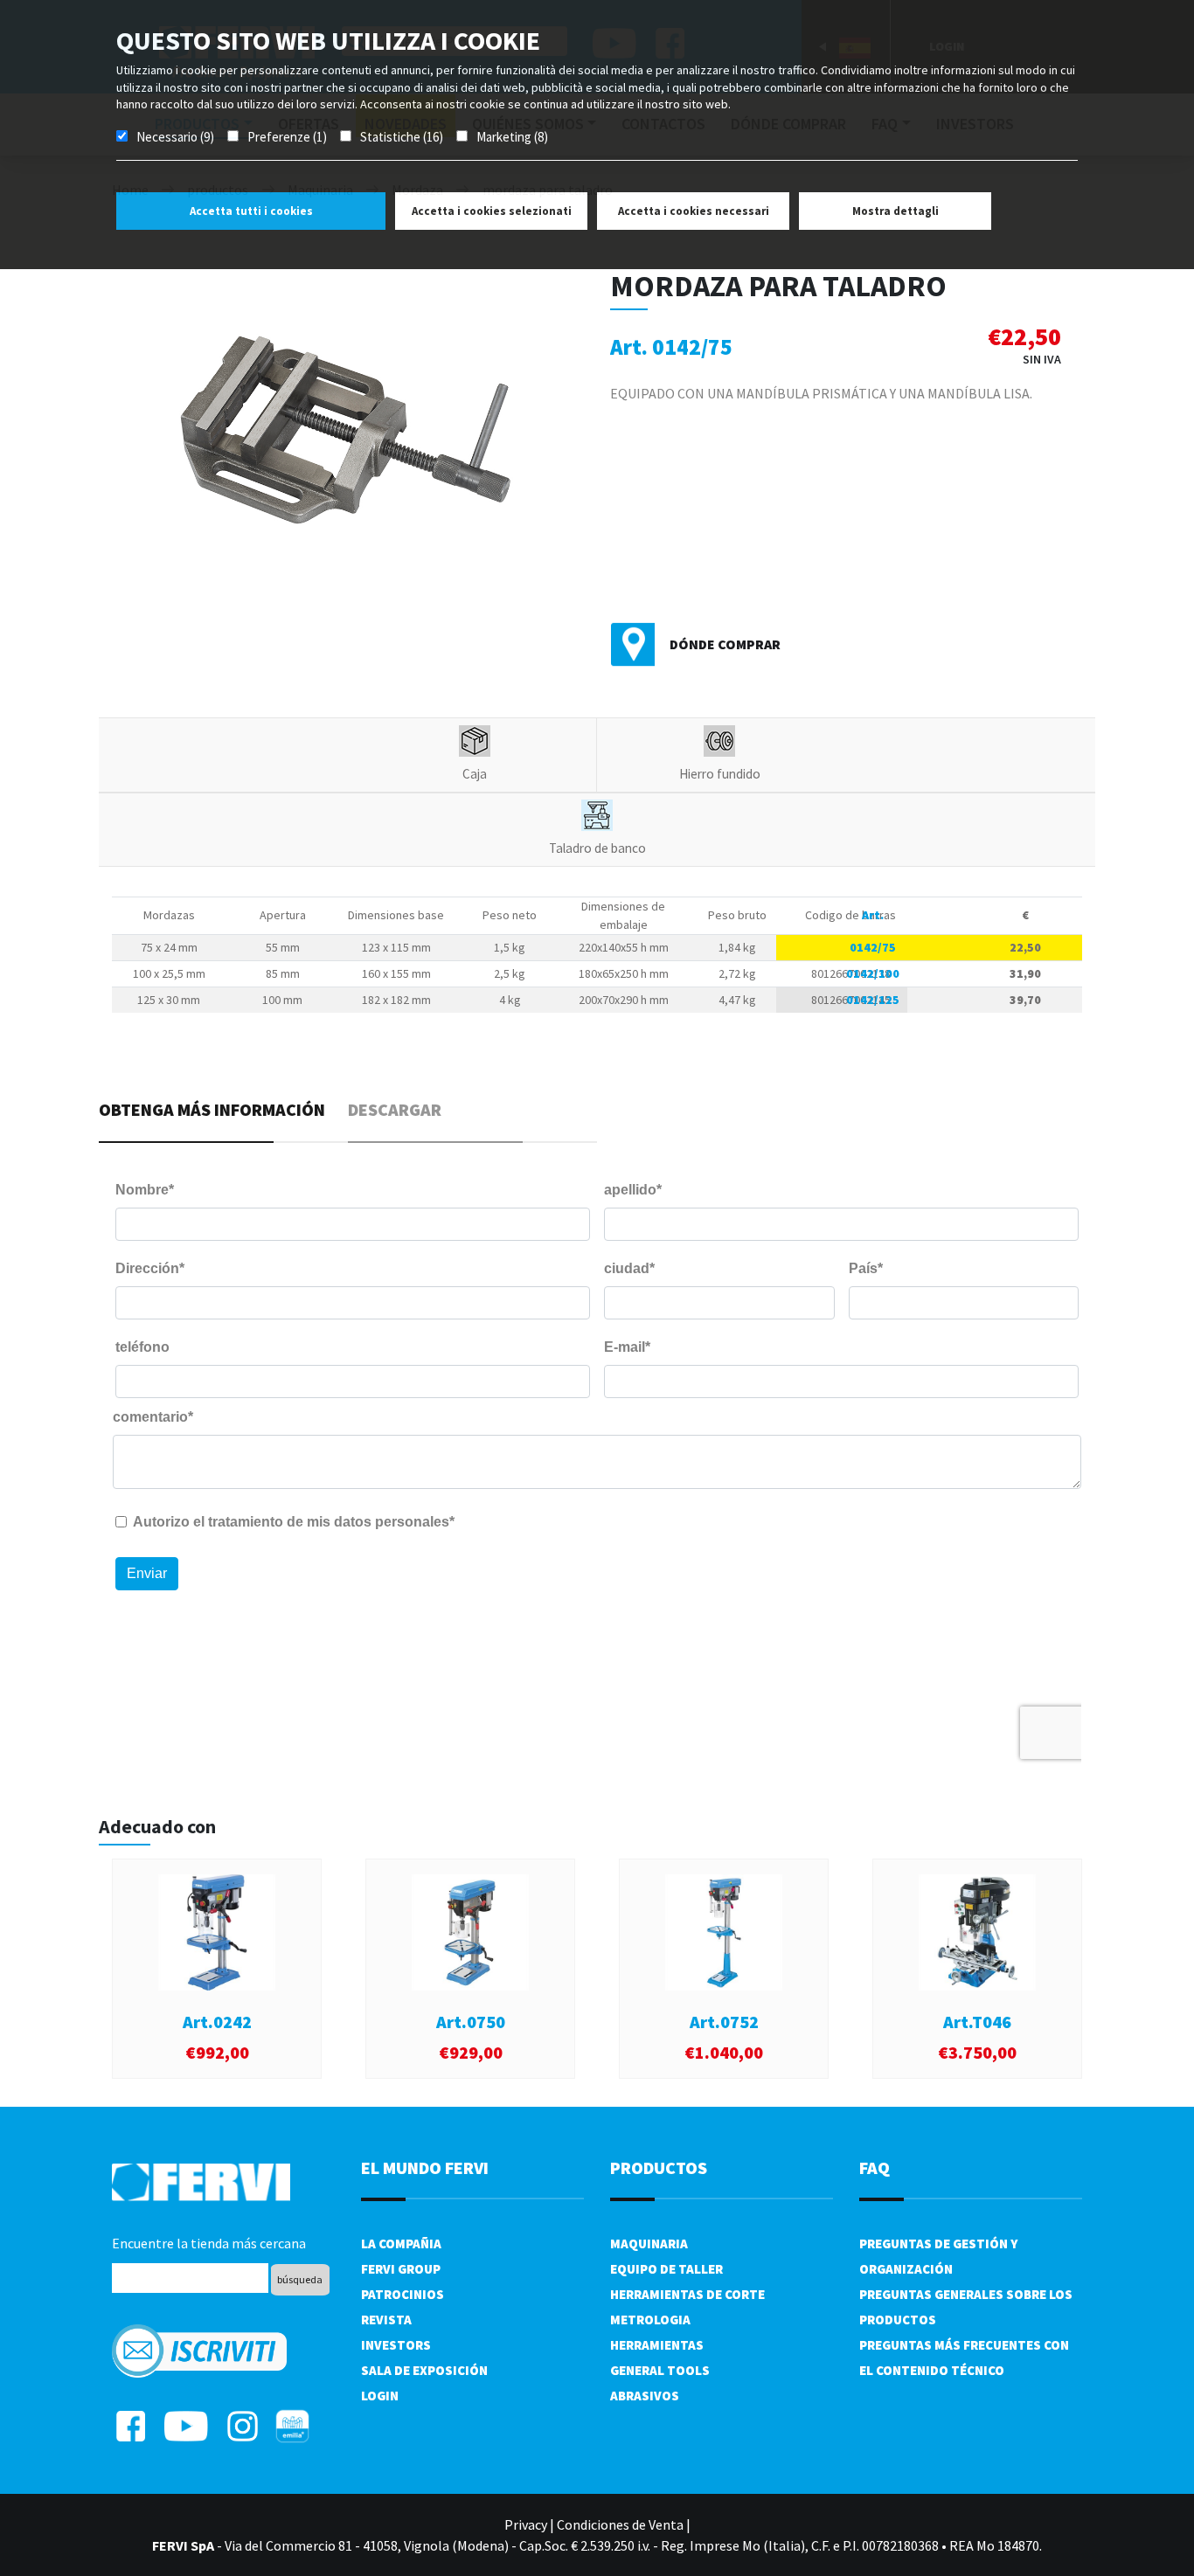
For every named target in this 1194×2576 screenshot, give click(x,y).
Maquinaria (649, 2244)
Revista (386, 2320)
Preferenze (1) (287, 137)
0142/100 (873, 973)
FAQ (875, 2167)
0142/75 (873, 947)
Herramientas (657, 2345)
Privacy (526, 2524)
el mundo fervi (425, 2167)
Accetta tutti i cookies (251, 211)
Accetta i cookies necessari (694, 211)
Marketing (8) (512, 137)
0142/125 (873, 1000)
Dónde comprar (725, 644)
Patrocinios (403, 2294)
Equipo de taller (666, 2269)
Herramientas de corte (687, 2294)
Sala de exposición (424, 2370)
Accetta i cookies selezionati (492, 211)
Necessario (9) (175, 137)
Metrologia (650, 2320)
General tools (660, 2370)
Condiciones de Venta (620, 2524)
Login (380, 2396)
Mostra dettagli (895, 211)
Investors (396, 2345)
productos (659, 2167)
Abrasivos (645, 2396)
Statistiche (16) (402, 137)
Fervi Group (401, 2269)
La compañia (401, 2244)
